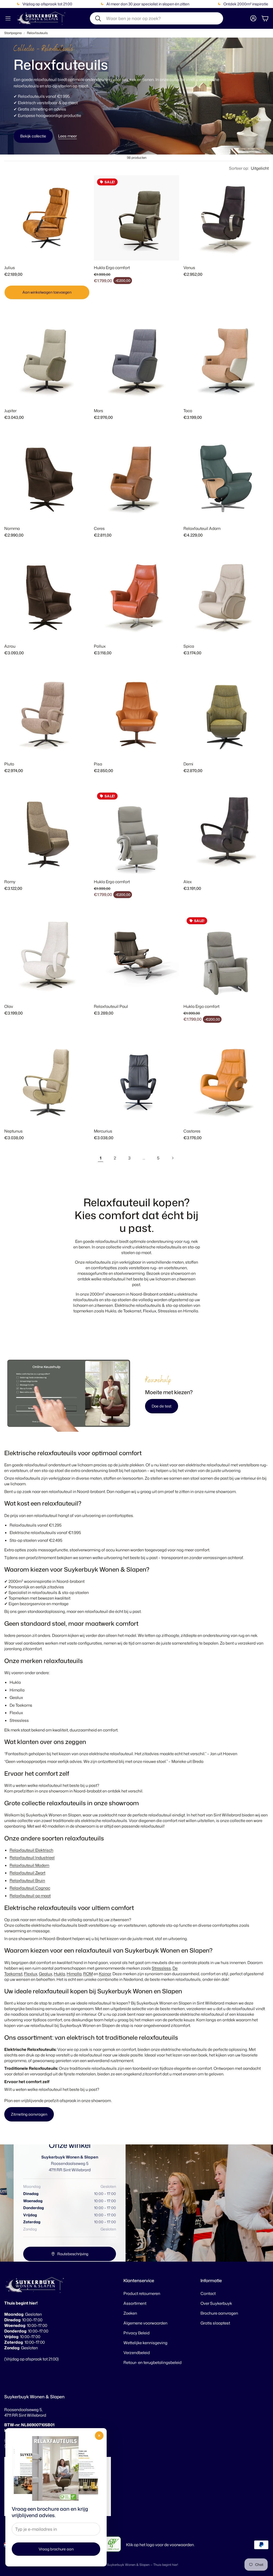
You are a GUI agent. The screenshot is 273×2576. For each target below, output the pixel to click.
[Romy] (47, 832)
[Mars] (136, 361)
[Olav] (47, 957)
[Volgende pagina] (172, 1158)
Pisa (98, 764)
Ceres (99, 528)
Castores (192, 1131)
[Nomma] (47, 479)
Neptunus (13, 1131)
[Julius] (47, 218)
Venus (189, 268)
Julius (10, 268)
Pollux (100, 646)
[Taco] (226, 361)
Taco (188, 411)
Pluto (9, 764)
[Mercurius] (136, 1081)
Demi (188, 764)
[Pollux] (136, 597)
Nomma (12, 528)
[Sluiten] (99, 2436)
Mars (99, 411)
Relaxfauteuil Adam (202, 528)
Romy (10, 882)
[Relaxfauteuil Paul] (136, 957)
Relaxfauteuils (37, 33)
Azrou (10, 646)
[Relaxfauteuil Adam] (226, 479)
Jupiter (10, 411)
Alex (188, 882)
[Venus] (226, 218)
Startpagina (13, 33)
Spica (189, 646)
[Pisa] (136, 714)
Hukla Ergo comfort (112, 268)
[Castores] (226, 1081)
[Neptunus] (47, 1081)
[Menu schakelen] (8, 18)
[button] (156, 18)
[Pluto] (47, 714)
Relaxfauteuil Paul (111, 1006)
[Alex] (226, 832)
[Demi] (226, 714)
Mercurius (103, 1131)
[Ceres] (136, 479)
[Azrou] (47, 597)
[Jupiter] (47, 361)
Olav (9, 1006)
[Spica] (226, 597)
